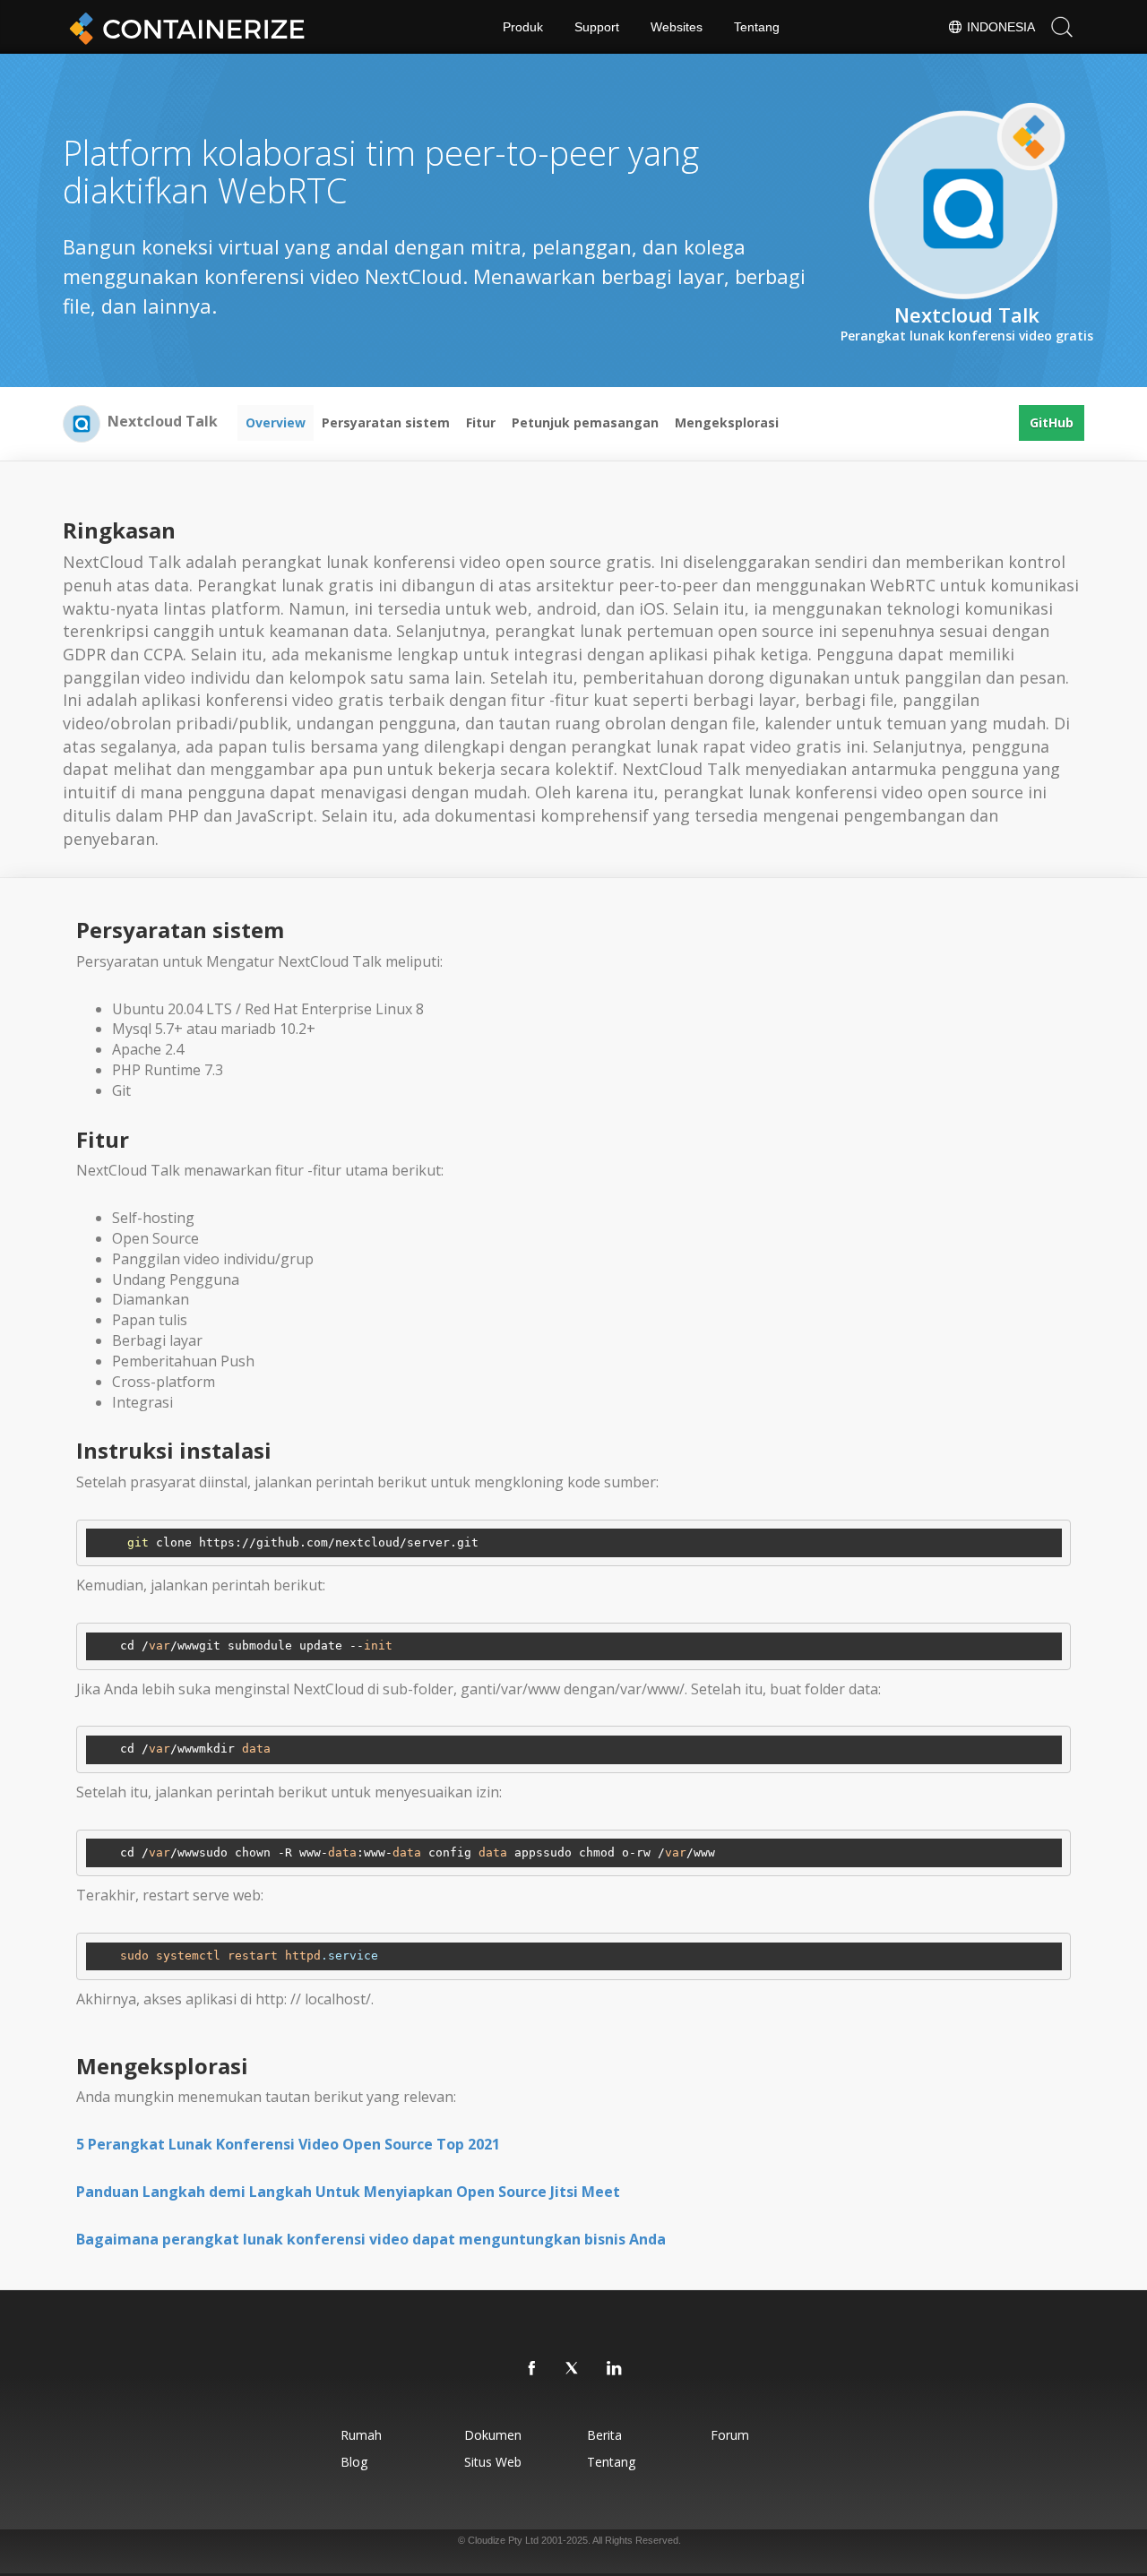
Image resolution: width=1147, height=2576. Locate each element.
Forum (730, 2435)
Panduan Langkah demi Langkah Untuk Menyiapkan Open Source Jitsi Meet (348, 2192)
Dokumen (493, 2435)
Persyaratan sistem (386, 422)
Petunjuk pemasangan (585, 422)
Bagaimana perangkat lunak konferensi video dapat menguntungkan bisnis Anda (371, 2239)
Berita (604, 2435)
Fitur (481, 422)
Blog (354, 2462)
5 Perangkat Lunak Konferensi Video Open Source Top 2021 (288, 2144)
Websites (677, 27)
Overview (276, 422)
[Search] (1062, 27)
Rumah (361, 2435)
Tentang (757, 27)
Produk (523, 27)
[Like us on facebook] (532, 2369)
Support (597, 27)
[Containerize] (184, 27)
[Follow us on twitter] (573, 2369)
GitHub (1052, 422)
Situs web (493, 2462)
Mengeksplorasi (727, 422)
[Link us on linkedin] (615, 2369)
